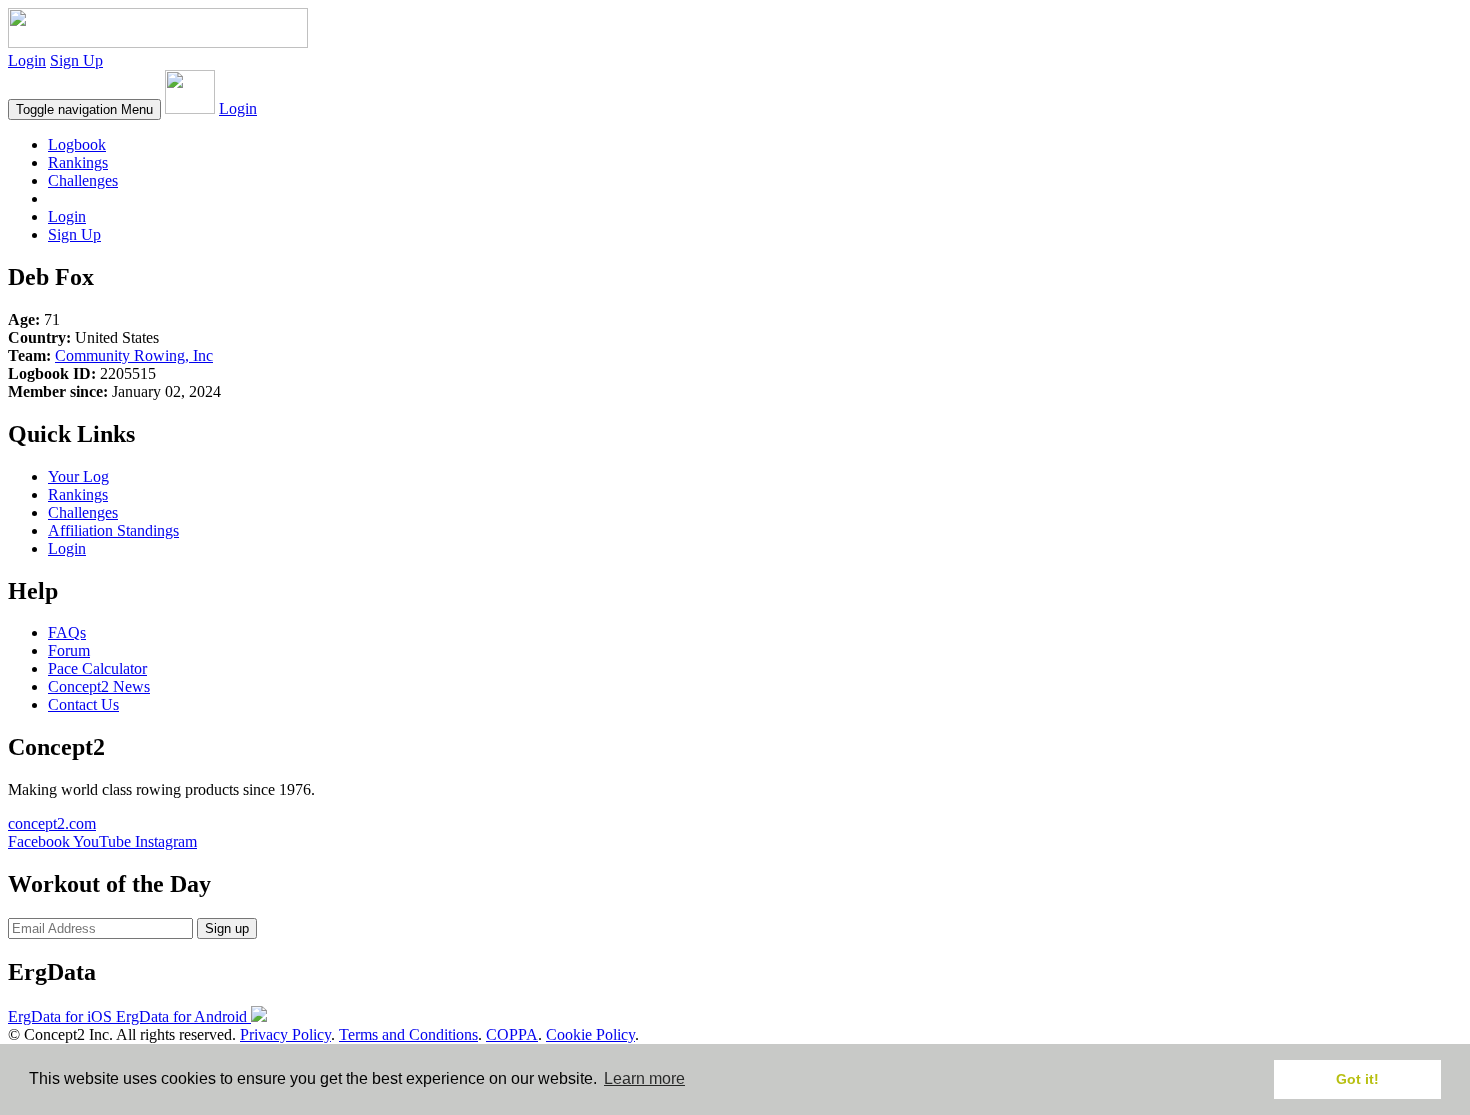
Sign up (227, 928)
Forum (69, 650)
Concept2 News (99, 686)
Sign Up (76, 60)
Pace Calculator (97, 668)
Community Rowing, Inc (134, 355)
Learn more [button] (644, 1078)
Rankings (78, 162)
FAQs (67, 632)
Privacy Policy (285, 1034)
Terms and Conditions (408, 1034)
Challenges (83, 180)
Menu (84, 109)
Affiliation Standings (113, 530)
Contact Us (83, 704)
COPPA (512, 1034)
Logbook (77, 144)
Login (27, 60)
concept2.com (52, 823)
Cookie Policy (590, 1034)
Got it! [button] (1357, 1079)
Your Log (78, 476)
